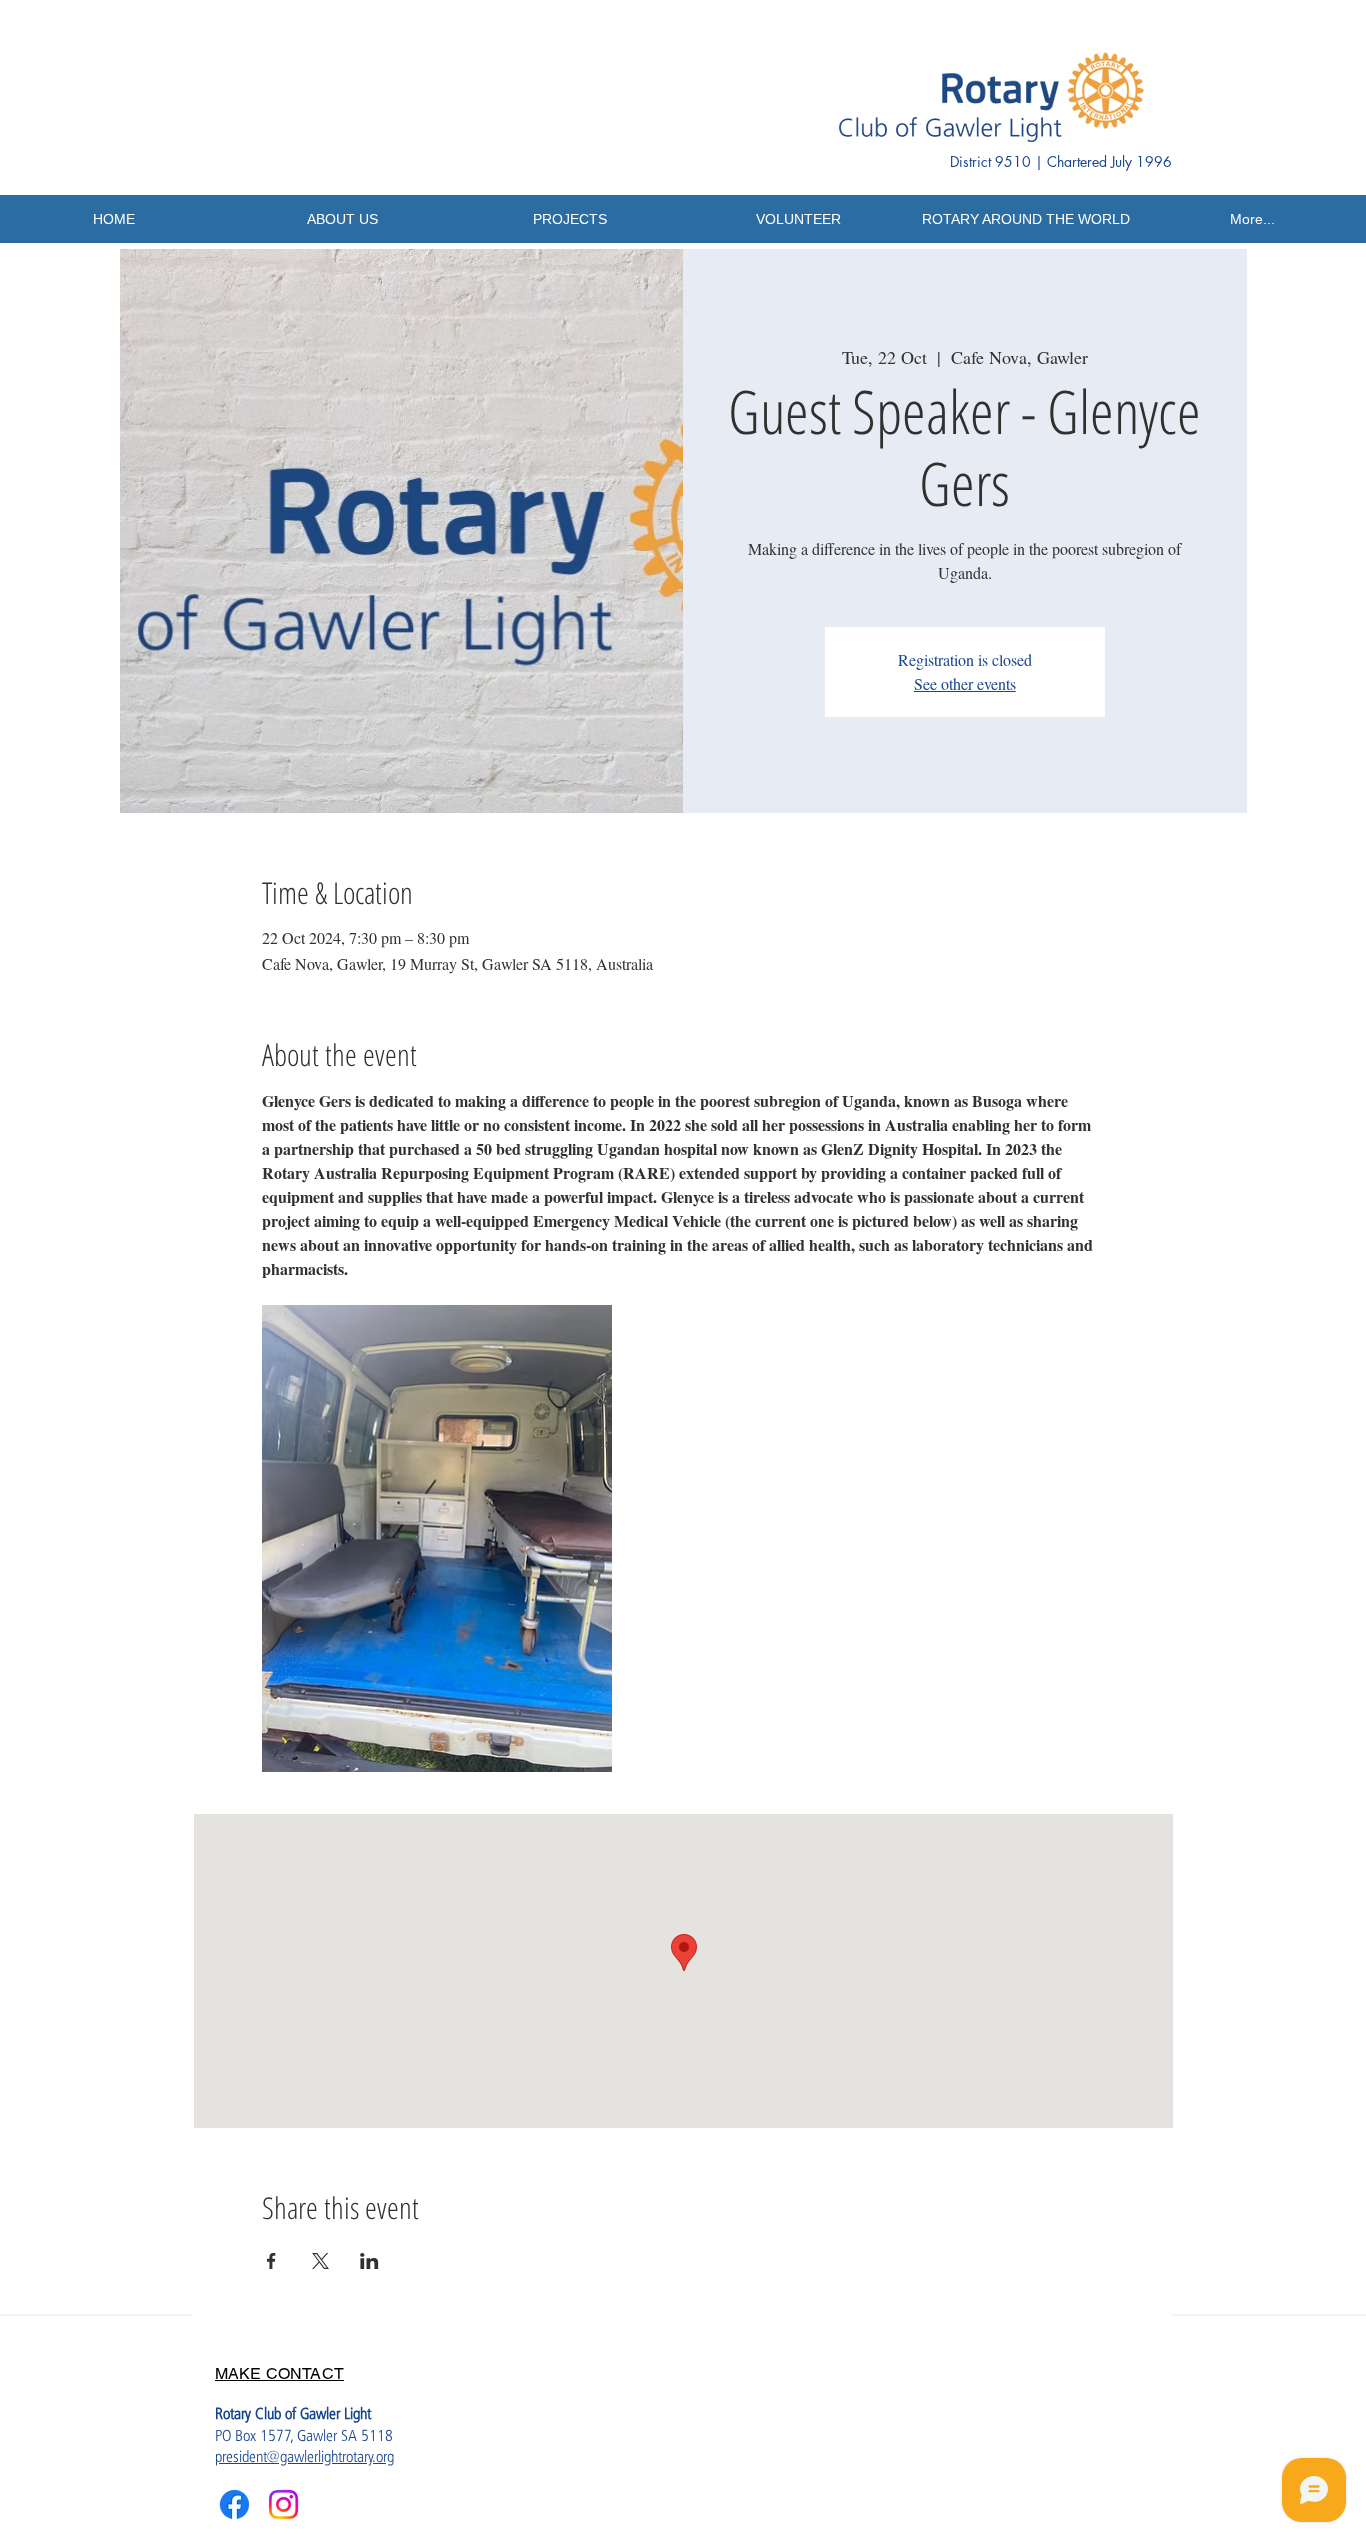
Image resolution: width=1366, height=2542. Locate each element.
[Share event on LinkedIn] (369, 2261)
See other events (965, 683)
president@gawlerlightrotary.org (304, 2456)
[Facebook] (234, 2504)
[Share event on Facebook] (271, 2261)
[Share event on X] (320, 2261)
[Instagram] (283, 2504)
